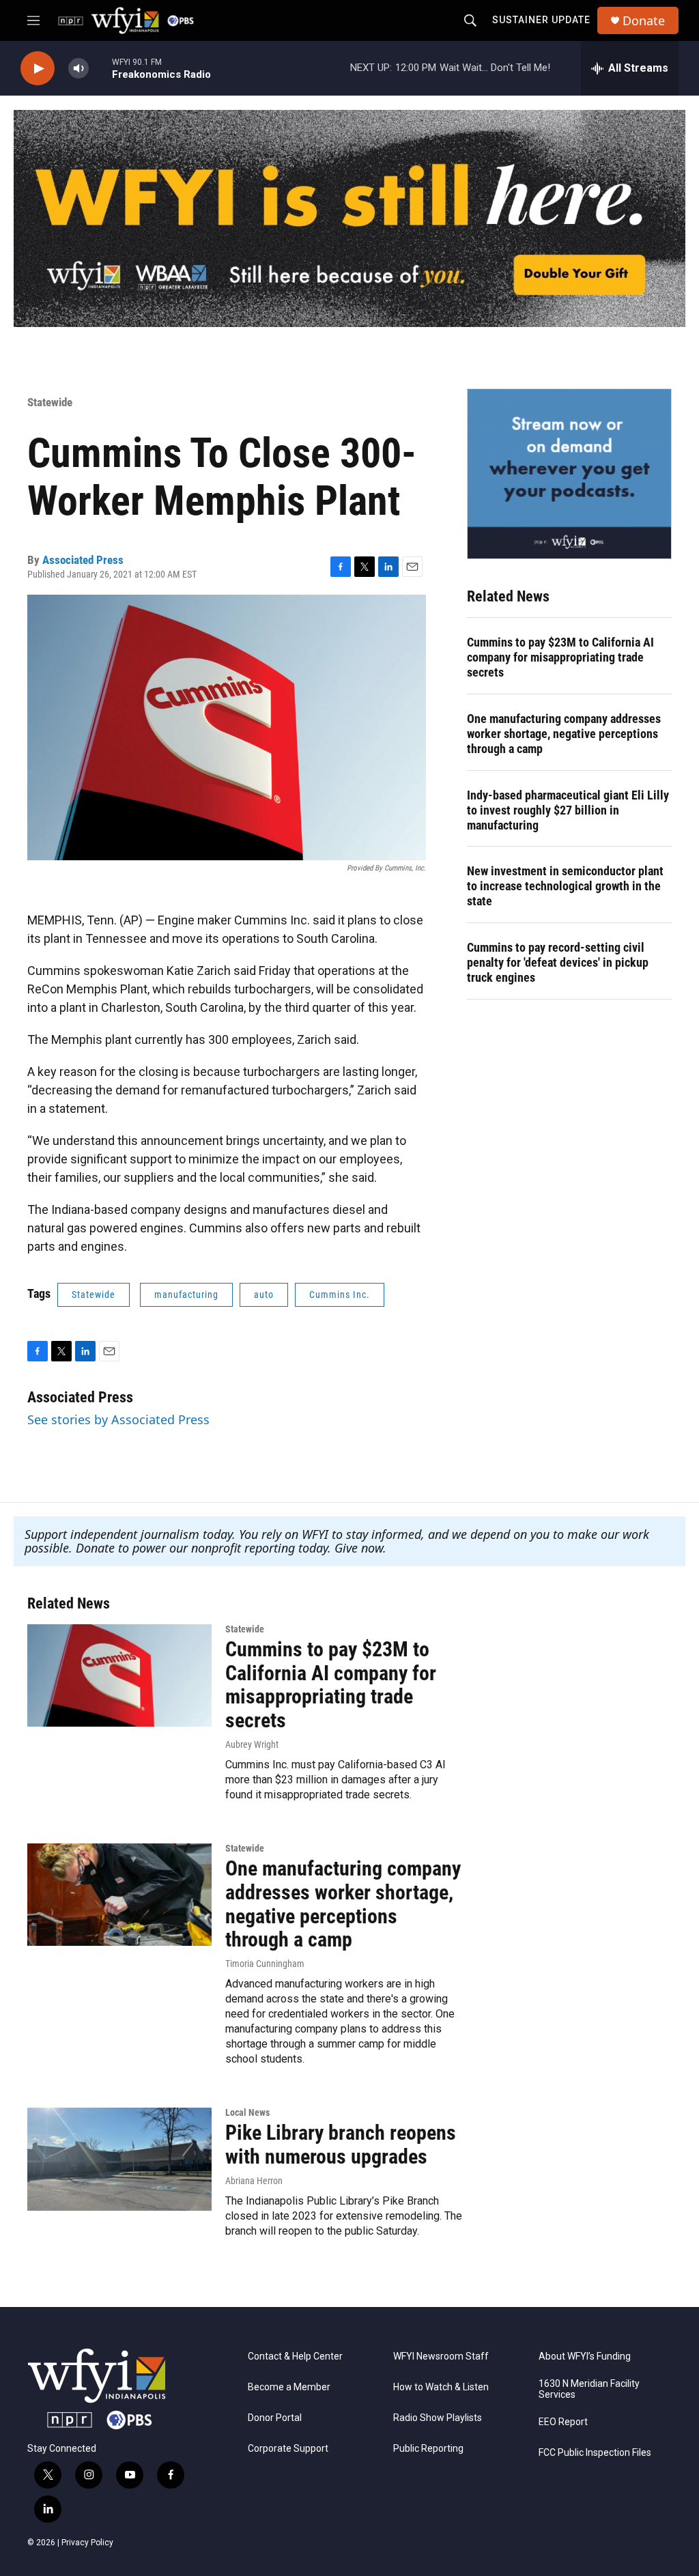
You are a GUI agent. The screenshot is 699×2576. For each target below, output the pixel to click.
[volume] (79, 69)
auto (264, 1294)
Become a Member (289, 2387)
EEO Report (563, 2422)
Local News (247, 2112)
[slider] (100, 68)
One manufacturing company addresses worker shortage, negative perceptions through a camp (564, 734)
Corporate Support (288, 2449)
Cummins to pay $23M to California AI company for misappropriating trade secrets (560, 657)
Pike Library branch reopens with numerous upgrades (341, 2145)
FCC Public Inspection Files (595, 2453)
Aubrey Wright (252, 1744)
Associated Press (83, 560)
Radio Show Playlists (438, 2418)
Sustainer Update (541, 20)
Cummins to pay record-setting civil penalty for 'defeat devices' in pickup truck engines (558, 962)
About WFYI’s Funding (585, 2356)
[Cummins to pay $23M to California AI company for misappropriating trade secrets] (119, 1675)
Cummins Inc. (340, 1294)
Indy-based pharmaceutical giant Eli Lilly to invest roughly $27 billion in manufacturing (568, 810)
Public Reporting (428, 2449)
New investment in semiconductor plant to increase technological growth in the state (565, 886)
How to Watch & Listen (441, 2387)
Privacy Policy (87, 2543)
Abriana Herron (254, 2181)
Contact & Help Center (295, 2356)
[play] (38, 69)
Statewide (50, 402)
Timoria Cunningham (265, 1964)
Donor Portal (275, 2418)
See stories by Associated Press (118, 1419)
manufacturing (186, 1294)
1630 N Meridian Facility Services (589, 2389)
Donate (644, 21)
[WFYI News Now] (569, 474)
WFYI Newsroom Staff (441, 2356)
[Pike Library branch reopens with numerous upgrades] (119, 2159)
